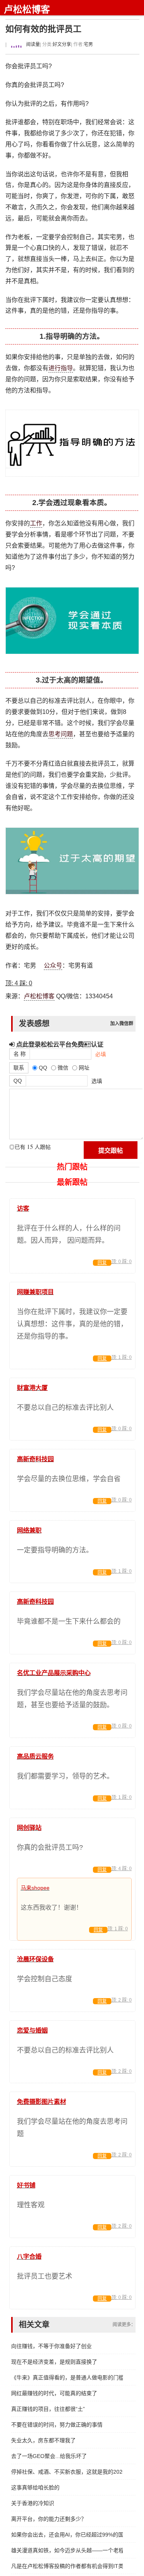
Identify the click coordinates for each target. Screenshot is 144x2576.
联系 (19, 1068)
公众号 (53, 966)
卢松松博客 (27, 9)
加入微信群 (122, 1024)
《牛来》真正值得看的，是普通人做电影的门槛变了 (67, 2377)
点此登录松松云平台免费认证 (59, 1044)
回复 (102, 1263)
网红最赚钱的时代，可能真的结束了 (54, 2393)
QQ (18, 1081)
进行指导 (61, 368)
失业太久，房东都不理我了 (43, 2440)
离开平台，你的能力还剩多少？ (49, 2519)
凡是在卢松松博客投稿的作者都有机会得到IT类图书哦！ (67, 2566)
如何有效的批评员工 (43, 29)
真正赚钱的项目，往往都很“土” (48, 2409)
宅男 (88, 44)
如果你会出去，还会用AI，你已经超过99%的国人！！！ (67, 2535)
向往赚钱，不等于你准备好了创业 (51, 2346)
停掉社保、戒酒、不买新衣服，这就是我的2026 (67, 2472)
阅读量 (32, 44)
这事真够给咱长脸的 (35, 2487)
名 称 (20, 1054)
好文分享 (62, 44)
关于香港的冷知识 (33, 2503)
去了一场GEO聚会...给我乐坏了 (49, 2456)
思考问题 (61, 734)
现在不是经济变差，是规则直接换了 (54, 2362)
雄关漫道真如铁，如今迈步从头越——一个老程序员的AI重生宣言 (67, 2550)
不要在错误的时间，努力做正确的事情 (57, 2425)
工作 (36, 523)
